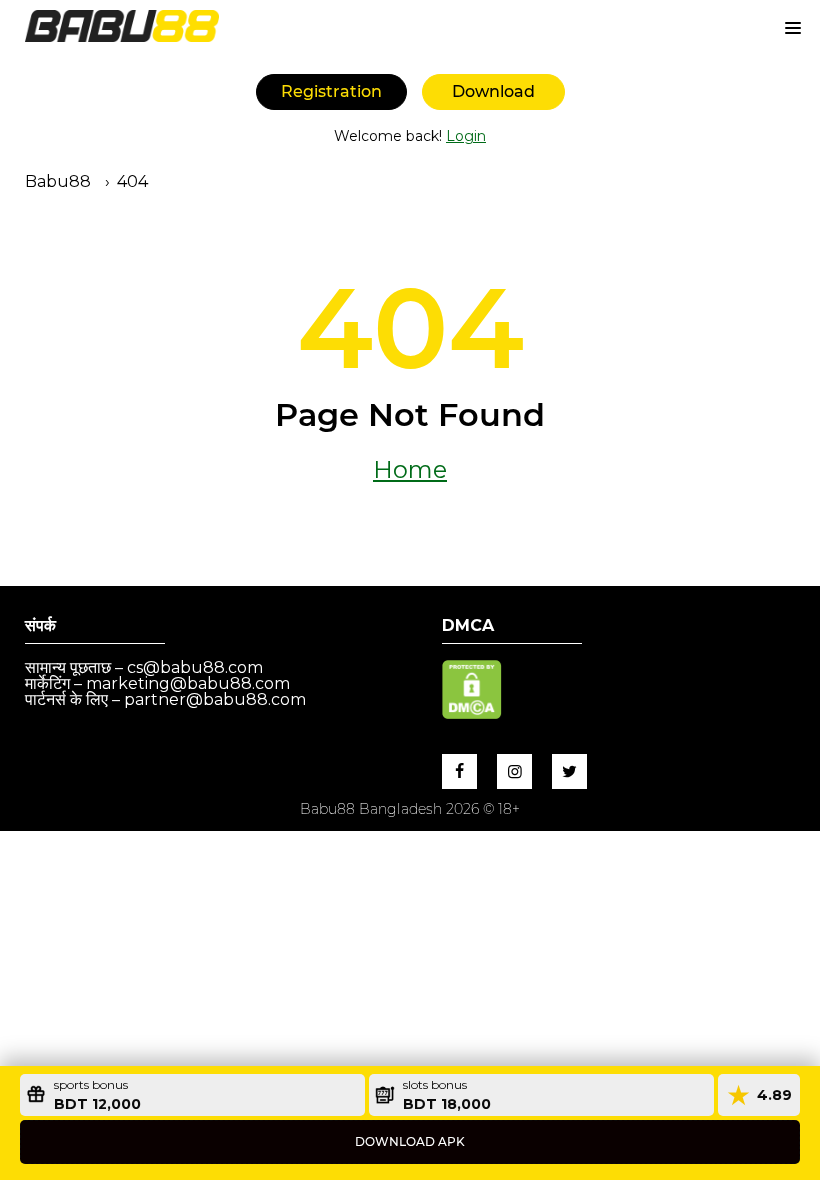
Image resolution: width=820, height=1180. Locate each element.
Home (410, 470)
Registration (331, 91)
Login (466, 136)
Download (493, 91)
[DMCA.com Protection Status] (472, 713)
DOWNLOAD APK (410, 1141)
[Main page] (122, 26)
